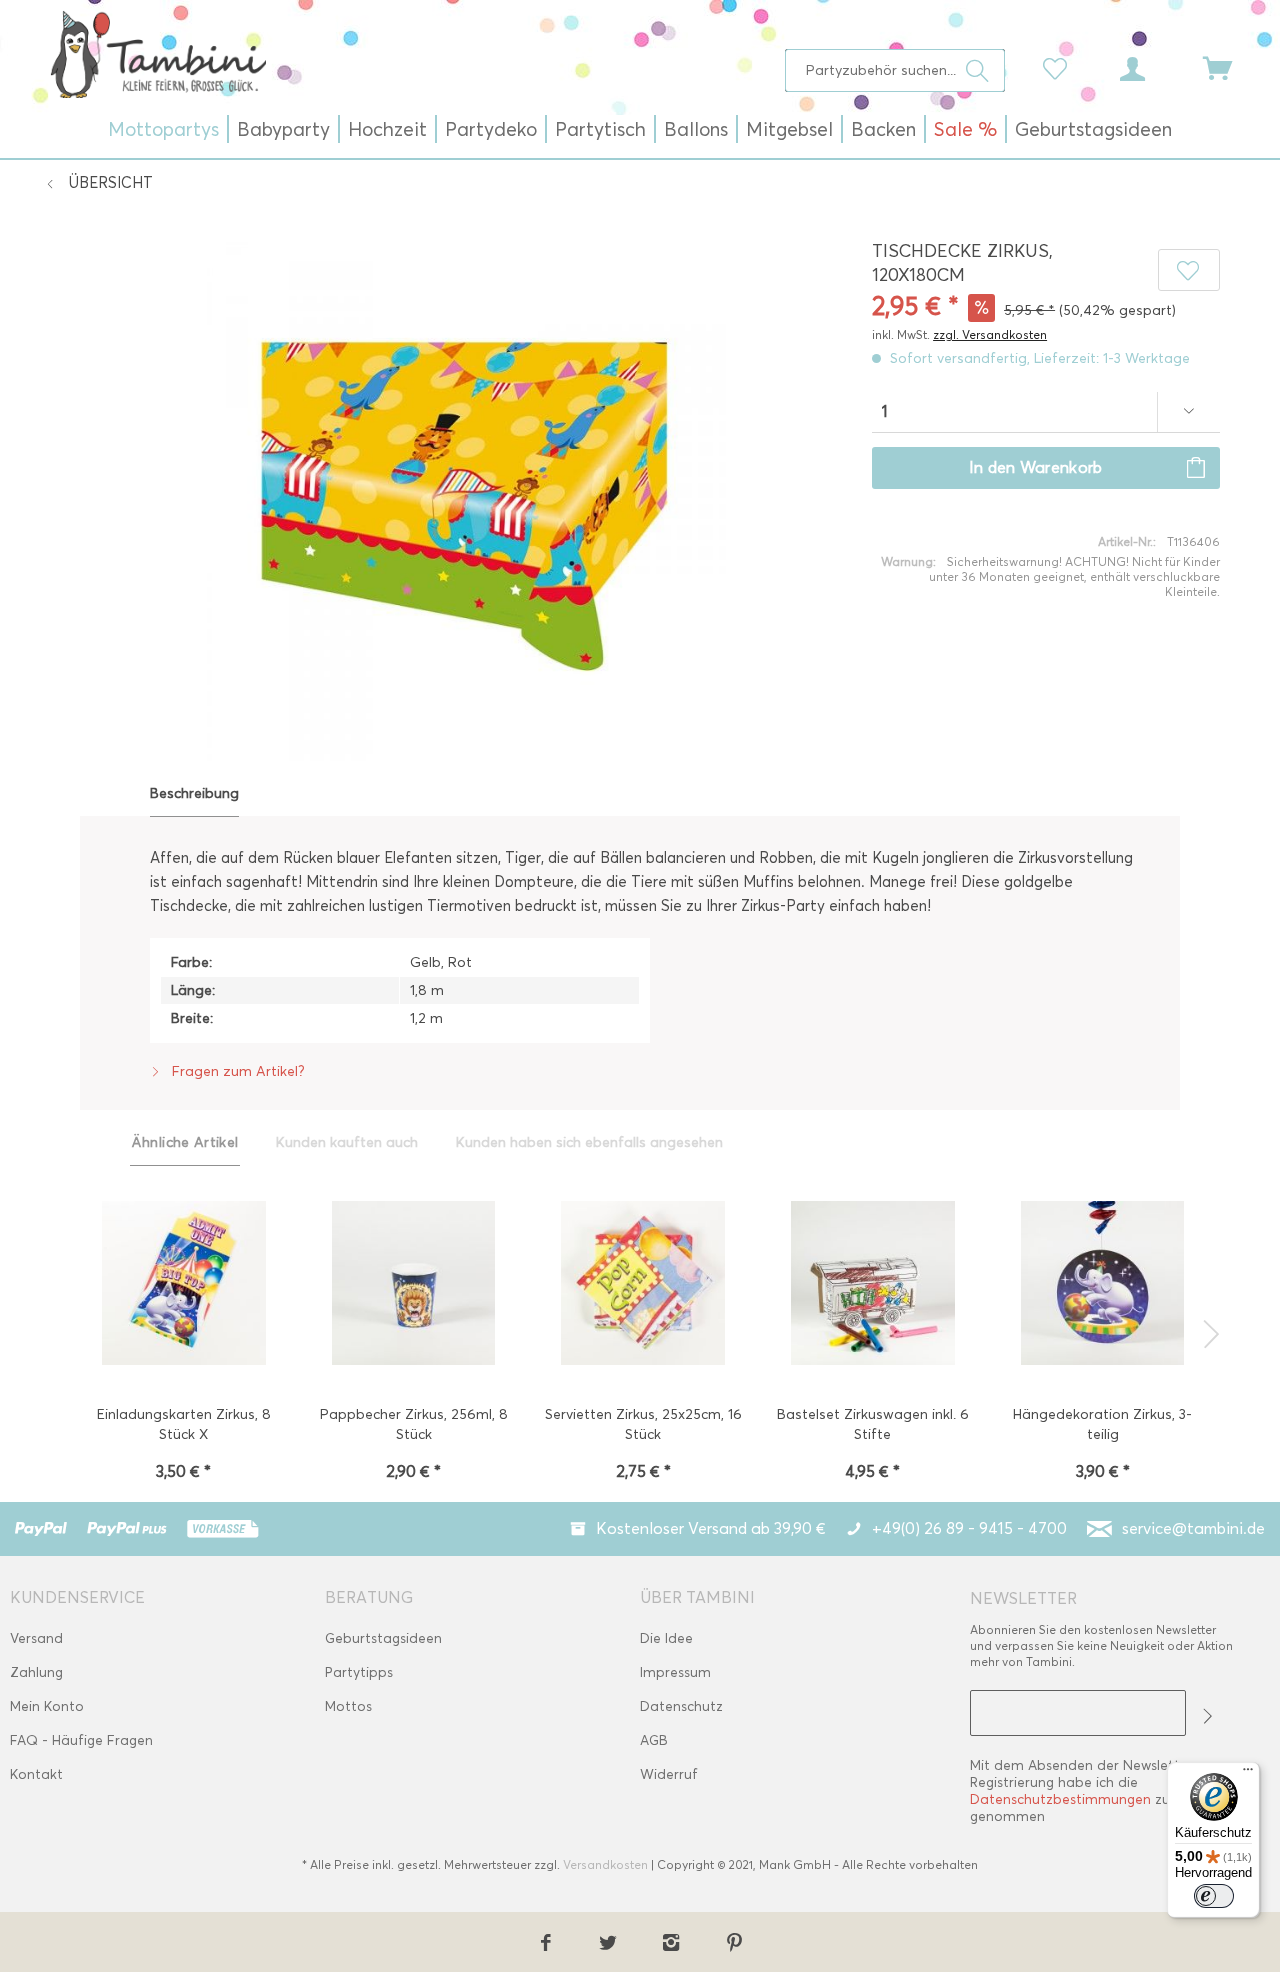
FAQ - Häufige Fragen (81, 1740)
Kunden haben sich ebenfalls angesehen (589, 1142)
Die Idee (666, 1638)
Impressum (675, 1672)
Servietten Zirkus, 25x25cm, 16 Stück (643, 1424)
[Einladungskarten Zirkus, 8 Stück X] (184, 1285)
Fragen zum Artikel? (236, 1071)
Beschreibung (194, 793)
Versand (36, 1638)
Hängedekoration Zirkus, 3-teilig (1102, 1424)
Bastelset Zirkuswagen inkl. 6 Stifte (873, 1424)
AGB (654, 1740)
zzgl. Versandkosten (990, 334)
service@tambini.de (1193, 1528)
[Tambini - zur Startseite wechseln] (158, 54)
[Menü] (1248, 1774)
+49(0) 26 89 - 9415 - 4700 (969, 1528)
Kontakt (36, 1774)
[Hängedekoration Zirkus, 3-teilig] (1103, 1285)
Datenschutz (681, 1706)
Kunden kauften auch (347, 1142)
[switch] (1214, 1896)
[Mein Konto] (1151, 67)
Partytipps (359, 1672)
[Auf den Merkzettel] (1189, 270)
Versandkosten (605, 1864)
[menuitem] (895, 70)
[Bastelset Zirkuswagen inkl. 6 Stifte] (873, 1285)
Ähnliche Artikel (185, 1142)
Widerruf (669, 1774)
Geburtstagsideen (383, 1638)
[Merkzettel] (1060, 67)
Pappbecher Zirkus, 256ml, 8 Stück (414, 1424)
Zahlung (36, 1672)
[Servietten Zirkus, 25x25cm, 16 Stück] (643, 1285)
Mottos (348, 1706)
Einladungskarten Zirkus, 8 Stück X (184, 1424)
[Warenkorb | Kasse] (1230, 67)
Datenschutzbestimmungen (1060, 1799)
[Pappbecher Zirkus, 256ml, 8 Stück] (413, 1285)
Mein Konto (47, 1706)
